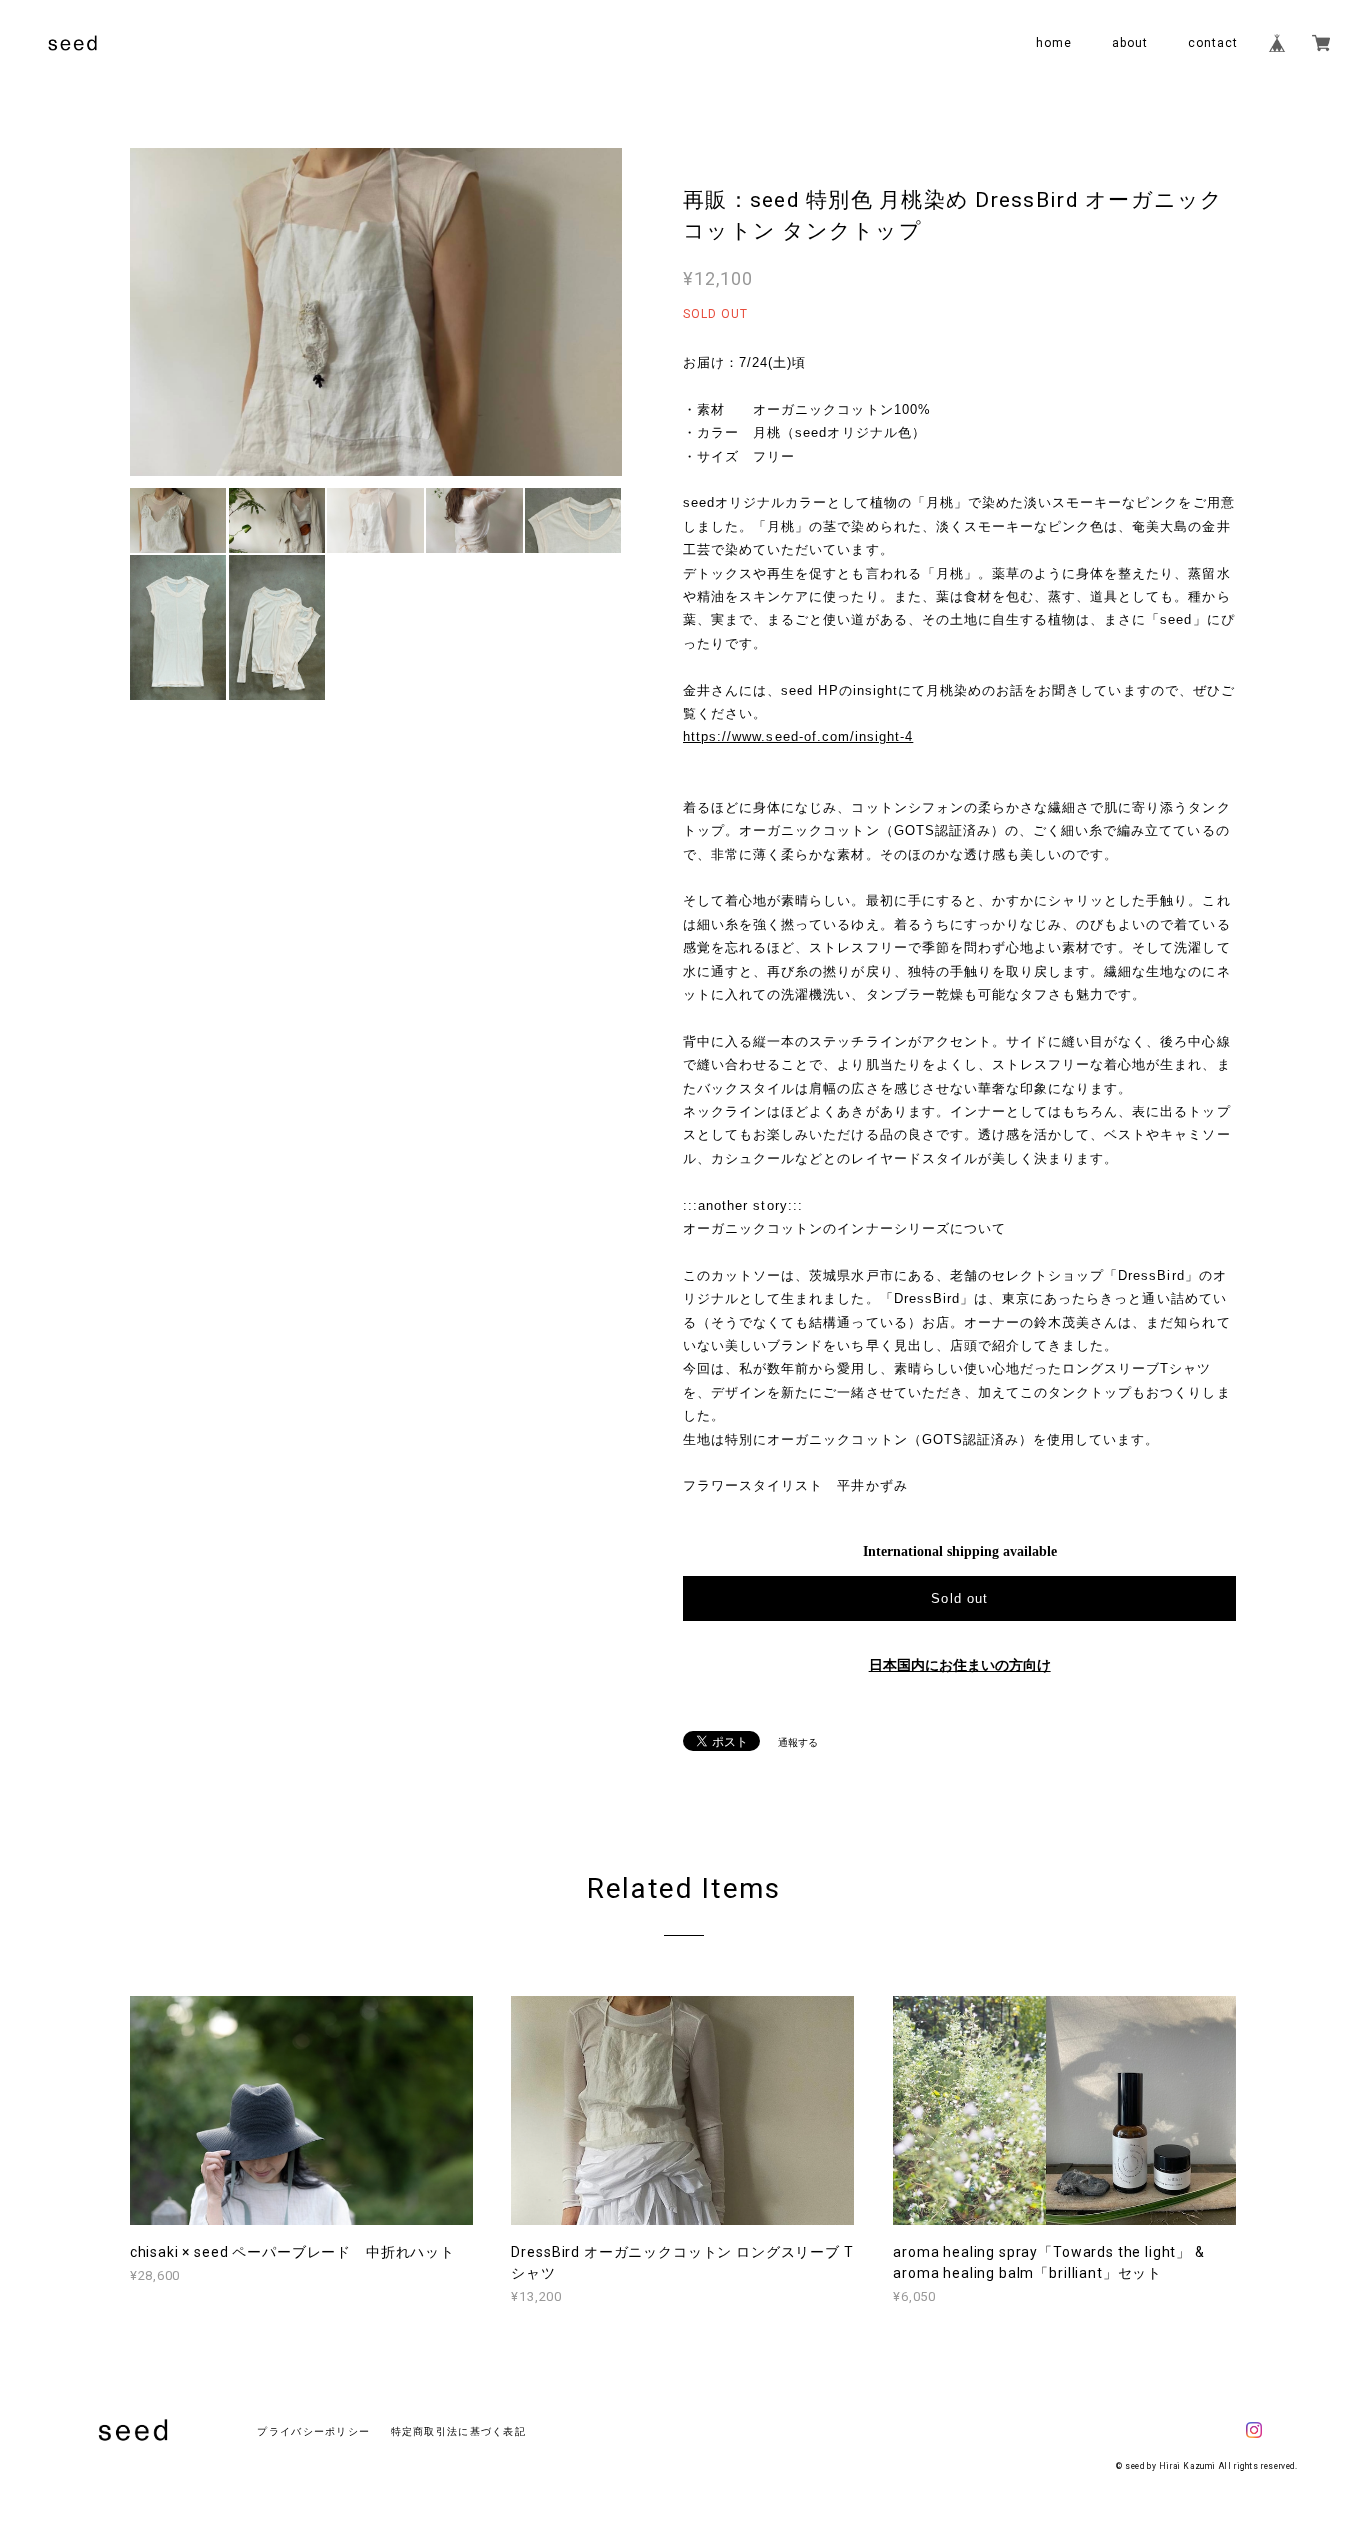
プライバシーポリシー (313, 2431)
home (1054, 43)
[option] (376, 312)
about (1130, 43)
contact (1213, 43)
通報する (798, 1742)
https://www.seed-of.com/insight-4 (798, 736)
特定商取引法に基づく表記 (458, 2431)
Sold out (959, 1598)
